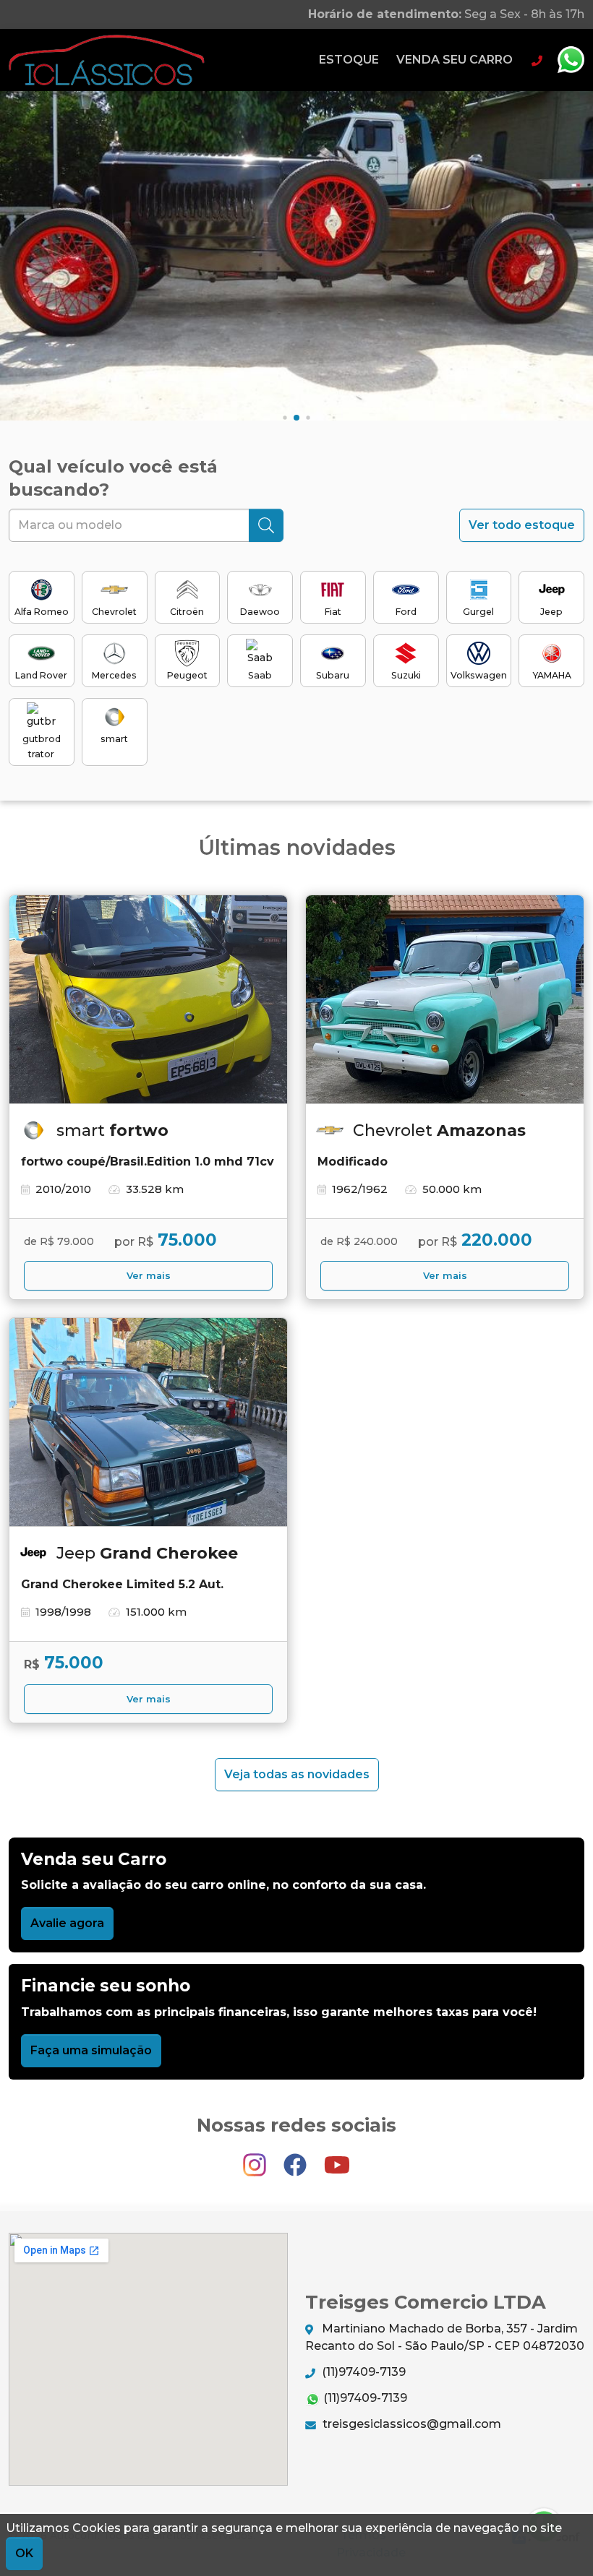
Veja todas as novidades (297, 1774)
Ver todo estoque (522, 525)
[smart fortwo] (148, 1000)
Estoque (349, 60)
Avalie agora (67, 1923)
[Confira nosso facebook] (296, 2159)
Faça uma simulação (91, 2050)
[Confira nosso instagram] (256, 2159)
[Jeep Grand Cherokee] (148, 1422)
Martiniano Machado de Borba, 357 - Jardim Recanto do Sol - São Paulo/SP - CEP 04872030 (445, 2337)
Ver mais (149, 1276)
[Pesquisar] (266, 525)
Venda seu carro (455, 60)
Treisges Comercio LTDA (107, 60)
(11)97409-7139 (362, 2372)
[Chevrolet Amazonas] (445, 1000)
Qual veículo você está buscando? (113, 478)
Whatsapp (571, 60)
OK (24, 2553)
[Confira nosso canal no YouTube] (337, 2159)
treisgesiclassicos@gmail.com (410, 2424)
